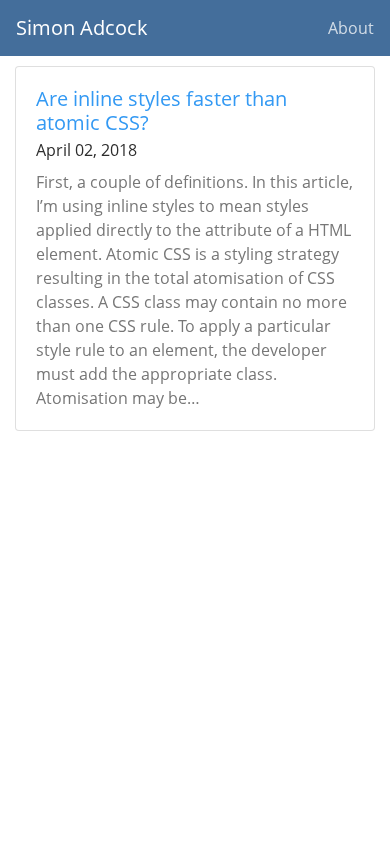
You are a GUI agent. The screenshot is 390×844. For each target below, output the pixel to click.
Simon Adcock (82, 27)
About (351, 28)
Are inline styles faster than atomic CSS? (161, 110)
